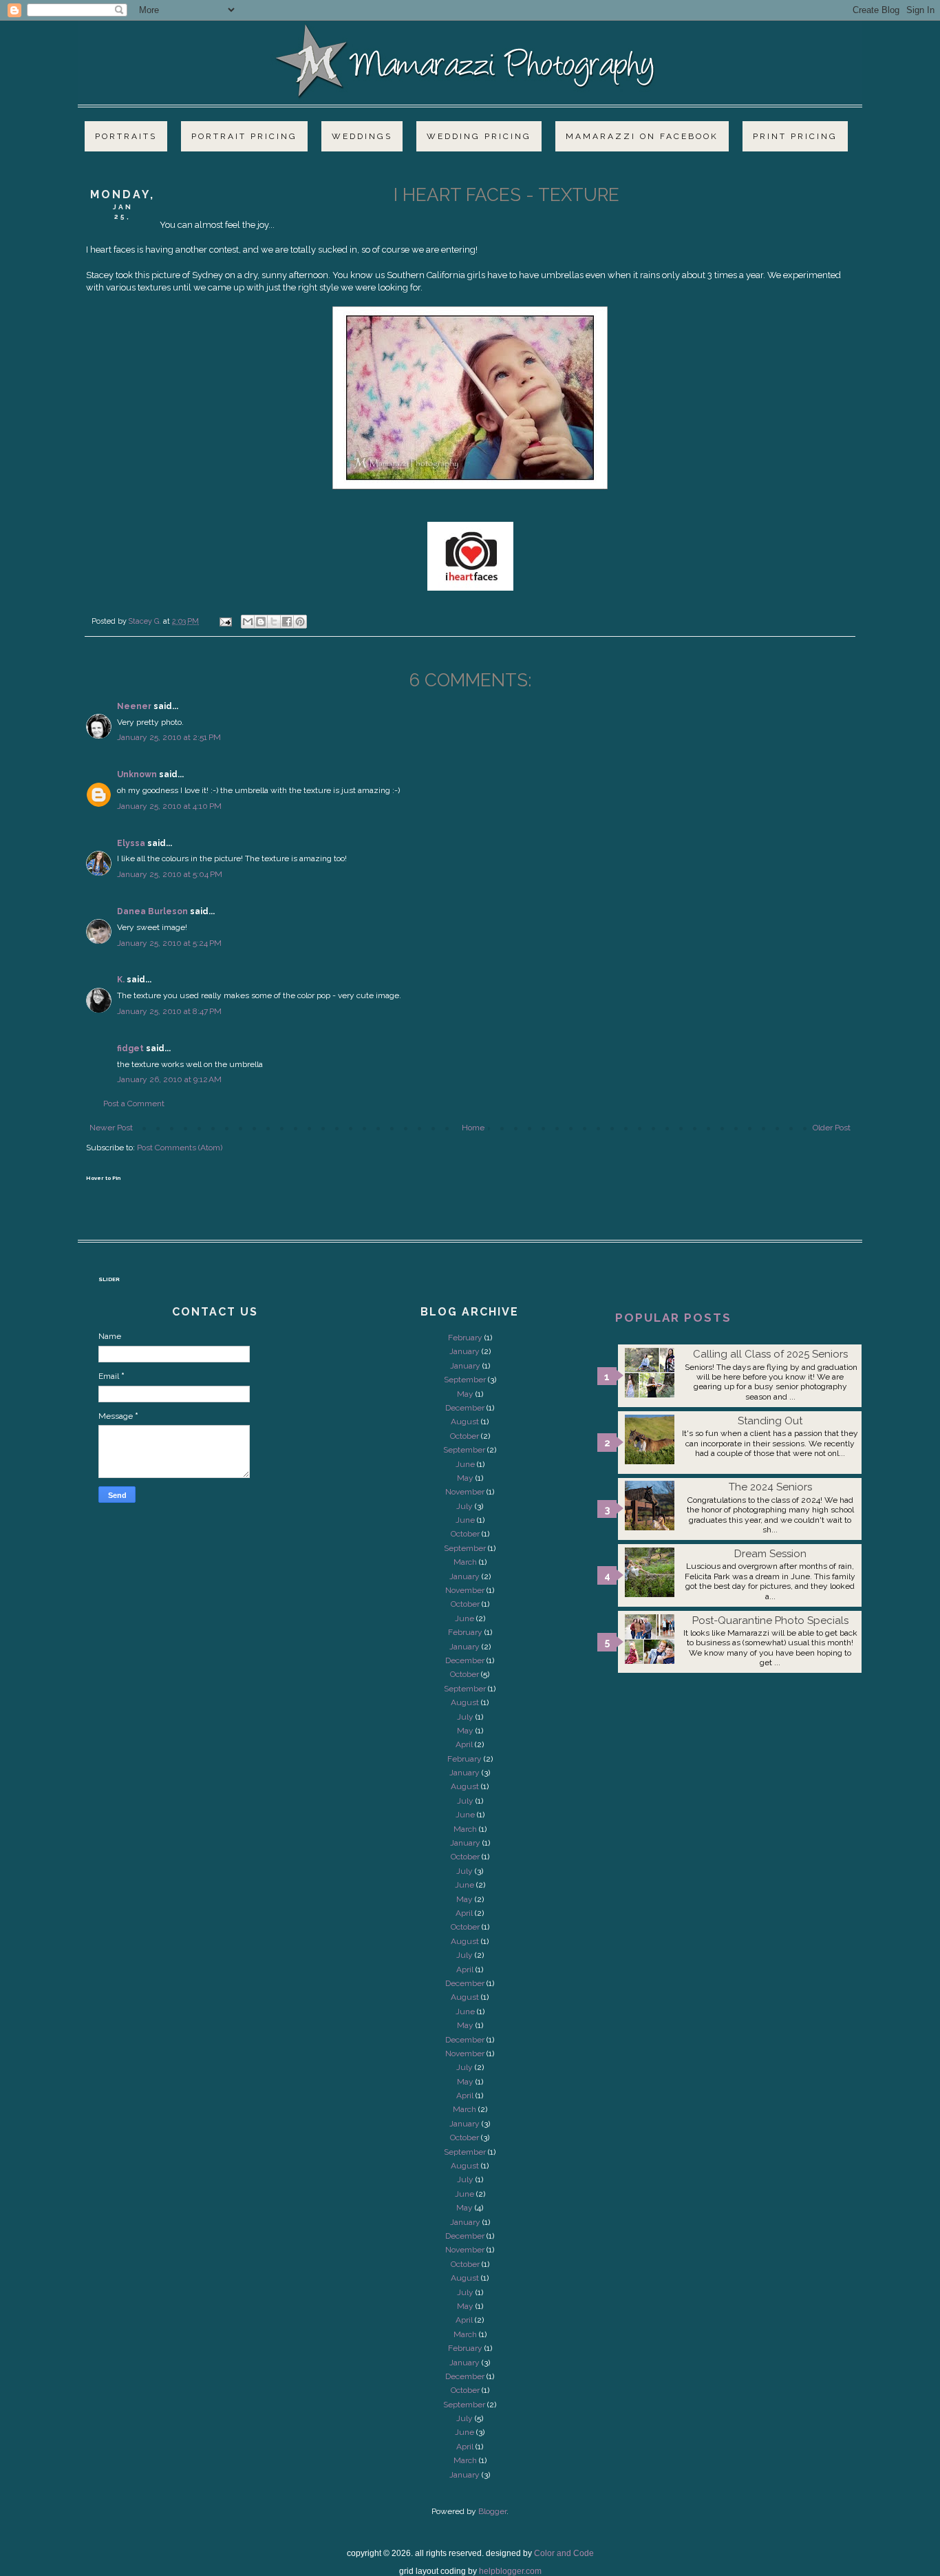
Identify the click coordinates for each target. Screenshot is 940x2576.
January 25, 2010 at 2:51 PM (169, 737)
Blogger (492, 2511)
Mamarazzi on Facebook (642, 136)
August (465, 1422)
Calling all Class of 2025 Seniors (770, 1354)
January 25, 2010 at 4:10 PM (169, 806)
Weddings (362, 136)
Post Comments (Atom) (180, 1148)
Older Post (832, 1128)
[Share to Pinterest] (300, 622)
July (464, 1506)
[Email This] (248, 622)
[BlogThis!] (261, 622)
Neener (134, 706)
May (465, 1394)
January (464, 1351)
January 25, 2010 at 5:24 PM (169, 943)
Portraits (126, 136)
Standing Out (770, 1421)
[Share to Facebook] (287, 622)
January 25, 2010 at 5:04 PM (170, 874)
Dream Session (770, 1554)
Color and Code (564, 2553)
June (465, 1464)
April (464, 1744)
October (464, 1436)
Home (473, 1128)
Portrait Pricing (244, 136)
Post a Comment (134, 1104)
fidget (130, 1048)
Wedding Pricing (479, 136)
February (465, 1338)
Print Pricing (795, 136)
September (465, 1380)
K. (121, 980)
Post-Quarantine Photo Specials (770, 1620)
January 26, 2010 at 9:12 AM (169, 1079)
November (465, 1492)
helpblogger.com (510, 2571)
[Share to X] (274, 622)
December (465, 1408)
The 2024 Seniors (770, 1487)
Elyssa (131, 843)
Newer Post (111, 1128)
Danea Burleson (152, 911)
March (465, 1562)
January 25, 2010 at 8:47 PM (169, 1011)
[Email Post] (225, 621)
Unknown (137, 774)
